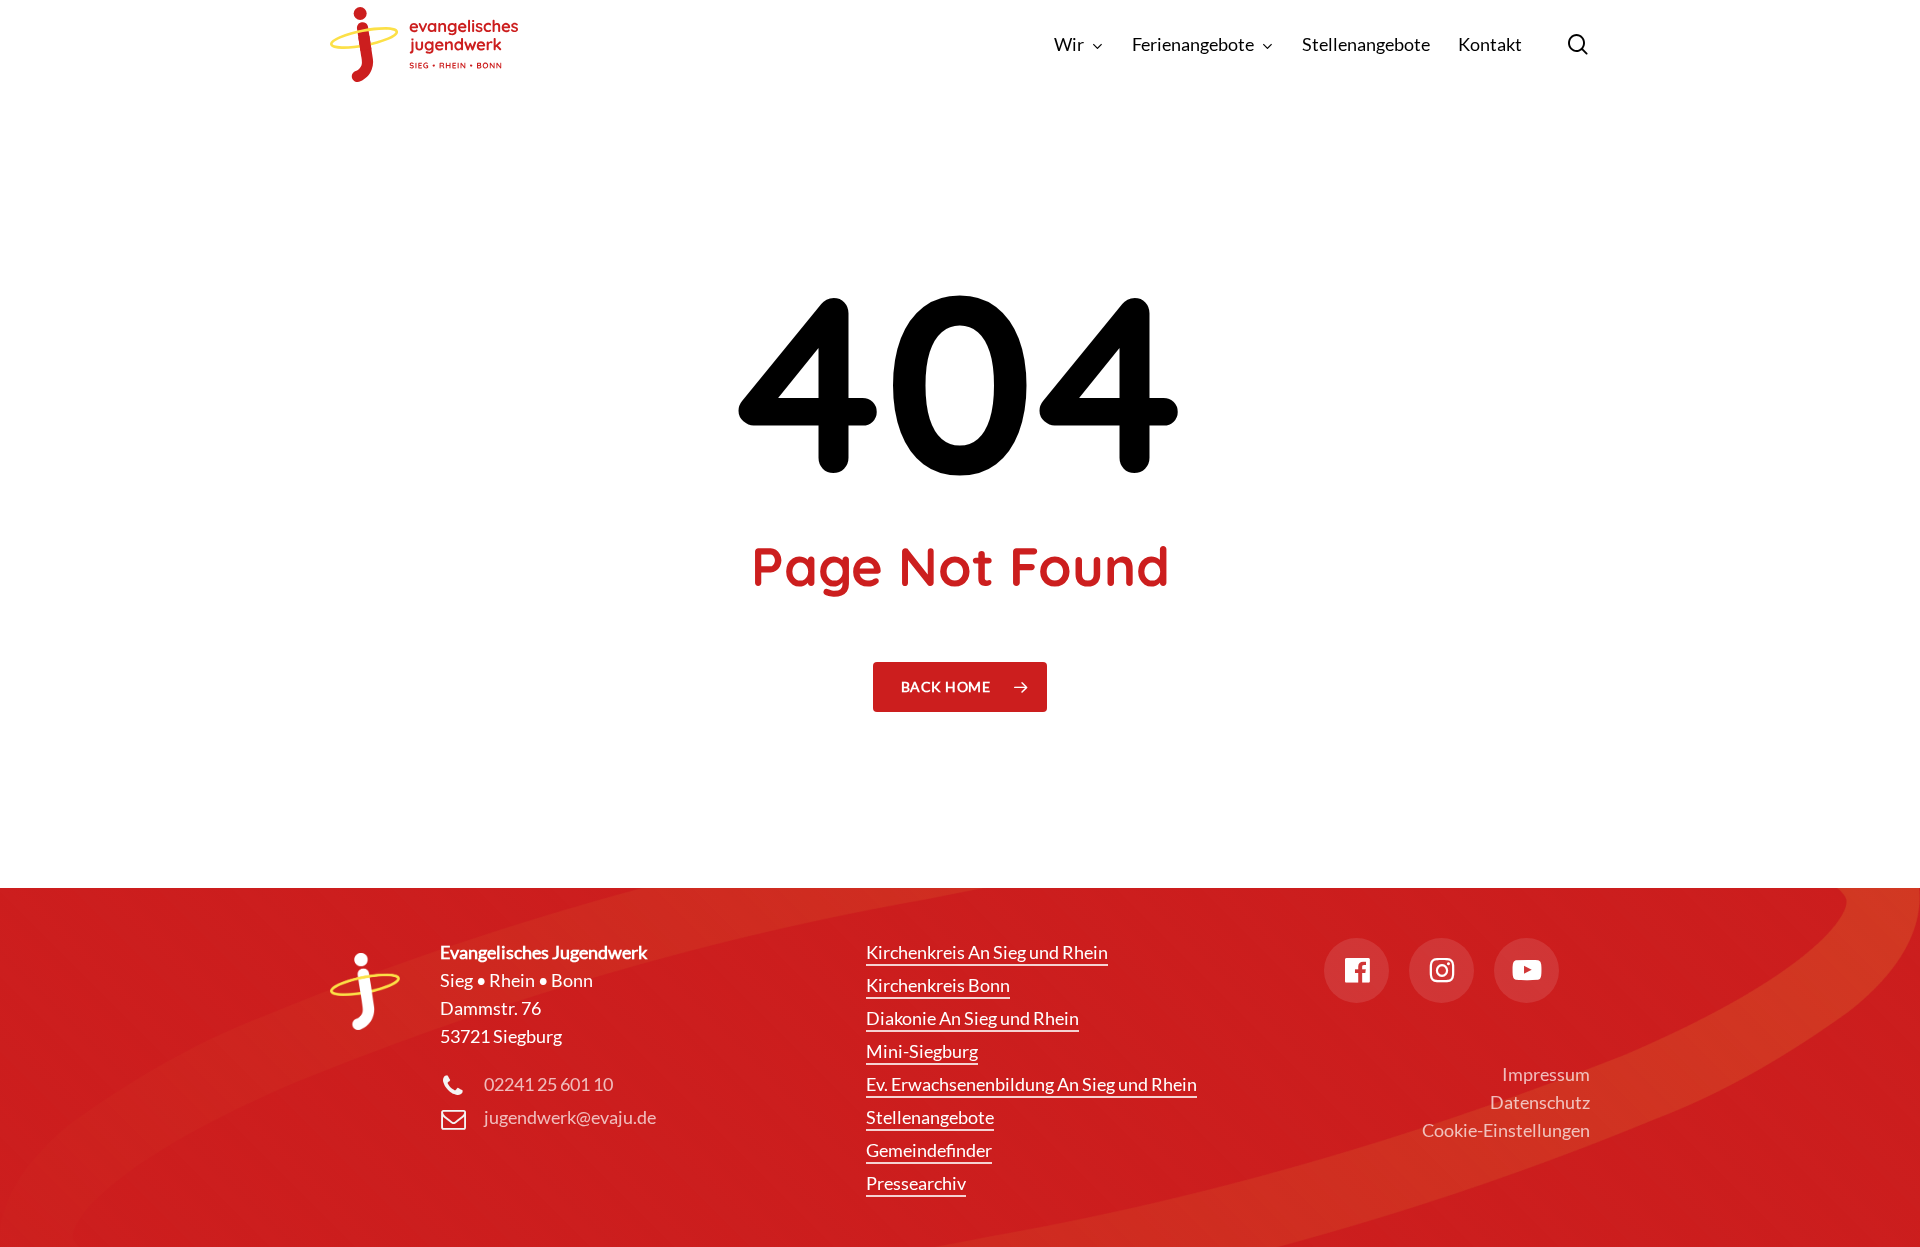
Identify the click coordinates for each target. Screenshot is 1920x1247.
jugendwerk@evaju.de (570, 1117)
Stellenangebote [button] (930, 1117)
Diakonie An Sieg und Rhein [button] (972, 1018)
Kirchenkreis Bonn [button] (938, 985)
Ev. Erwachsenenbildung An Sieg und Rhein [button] (1031, 1084)
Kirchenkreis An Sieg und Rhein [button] (987, 952)
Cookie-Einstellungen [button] (1506, 1130)
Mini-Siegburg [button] (922, 1051)
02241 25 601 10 (548, 1084)
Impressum (1546, 1074)
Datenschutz (1540, 1102)
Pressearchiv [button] (916, 1183)
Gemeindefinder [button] (929, 1150)
